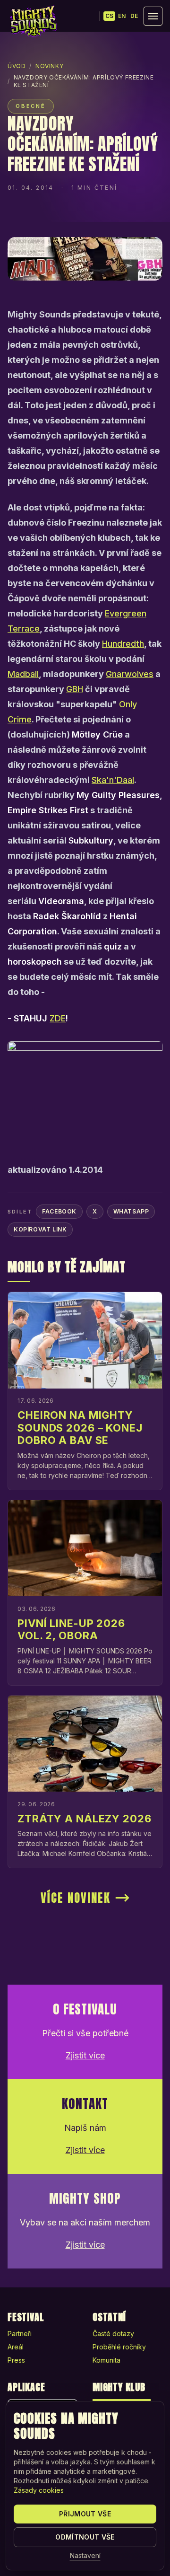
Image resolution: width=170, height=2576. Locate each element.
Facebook (59, 1211)
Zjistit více (85, 2055)
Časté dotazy (113, 2334)
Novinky (49, 66)
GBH (75, 689)
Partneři (20, 2334)
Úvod (17, 66)
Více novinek (76, 1898)
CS (109, 16)
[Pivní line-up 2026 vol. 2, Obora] (85, 1548)
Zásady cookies (39, 2490)
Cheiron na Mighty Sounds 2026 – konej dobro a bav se (80, 1428)
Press (16, 2360)
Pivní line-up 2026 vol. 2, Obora (71, 1629)
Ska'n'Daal (113, 780)
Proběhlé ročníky (119, 2347)
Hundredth (123, 644)
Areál (16, 2347)
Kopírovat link (40, 1229)
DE (134, 16)
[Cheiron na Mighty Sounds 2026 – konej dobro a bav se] (85, 1340)
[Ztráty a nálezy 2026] (85, 1744)
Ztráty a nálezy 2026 (85, 1819)
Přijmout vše (85, 2514)
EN (122, 16)
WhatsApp (131, 1211)
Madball (23, 674)
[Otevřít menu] (153, 16)
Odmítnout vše (85, 2537)
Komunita (106, 2360)
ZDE (58, 1018)
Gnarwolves (130, 674)
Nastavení (85, 2555)
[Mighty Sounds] (33, 21)
